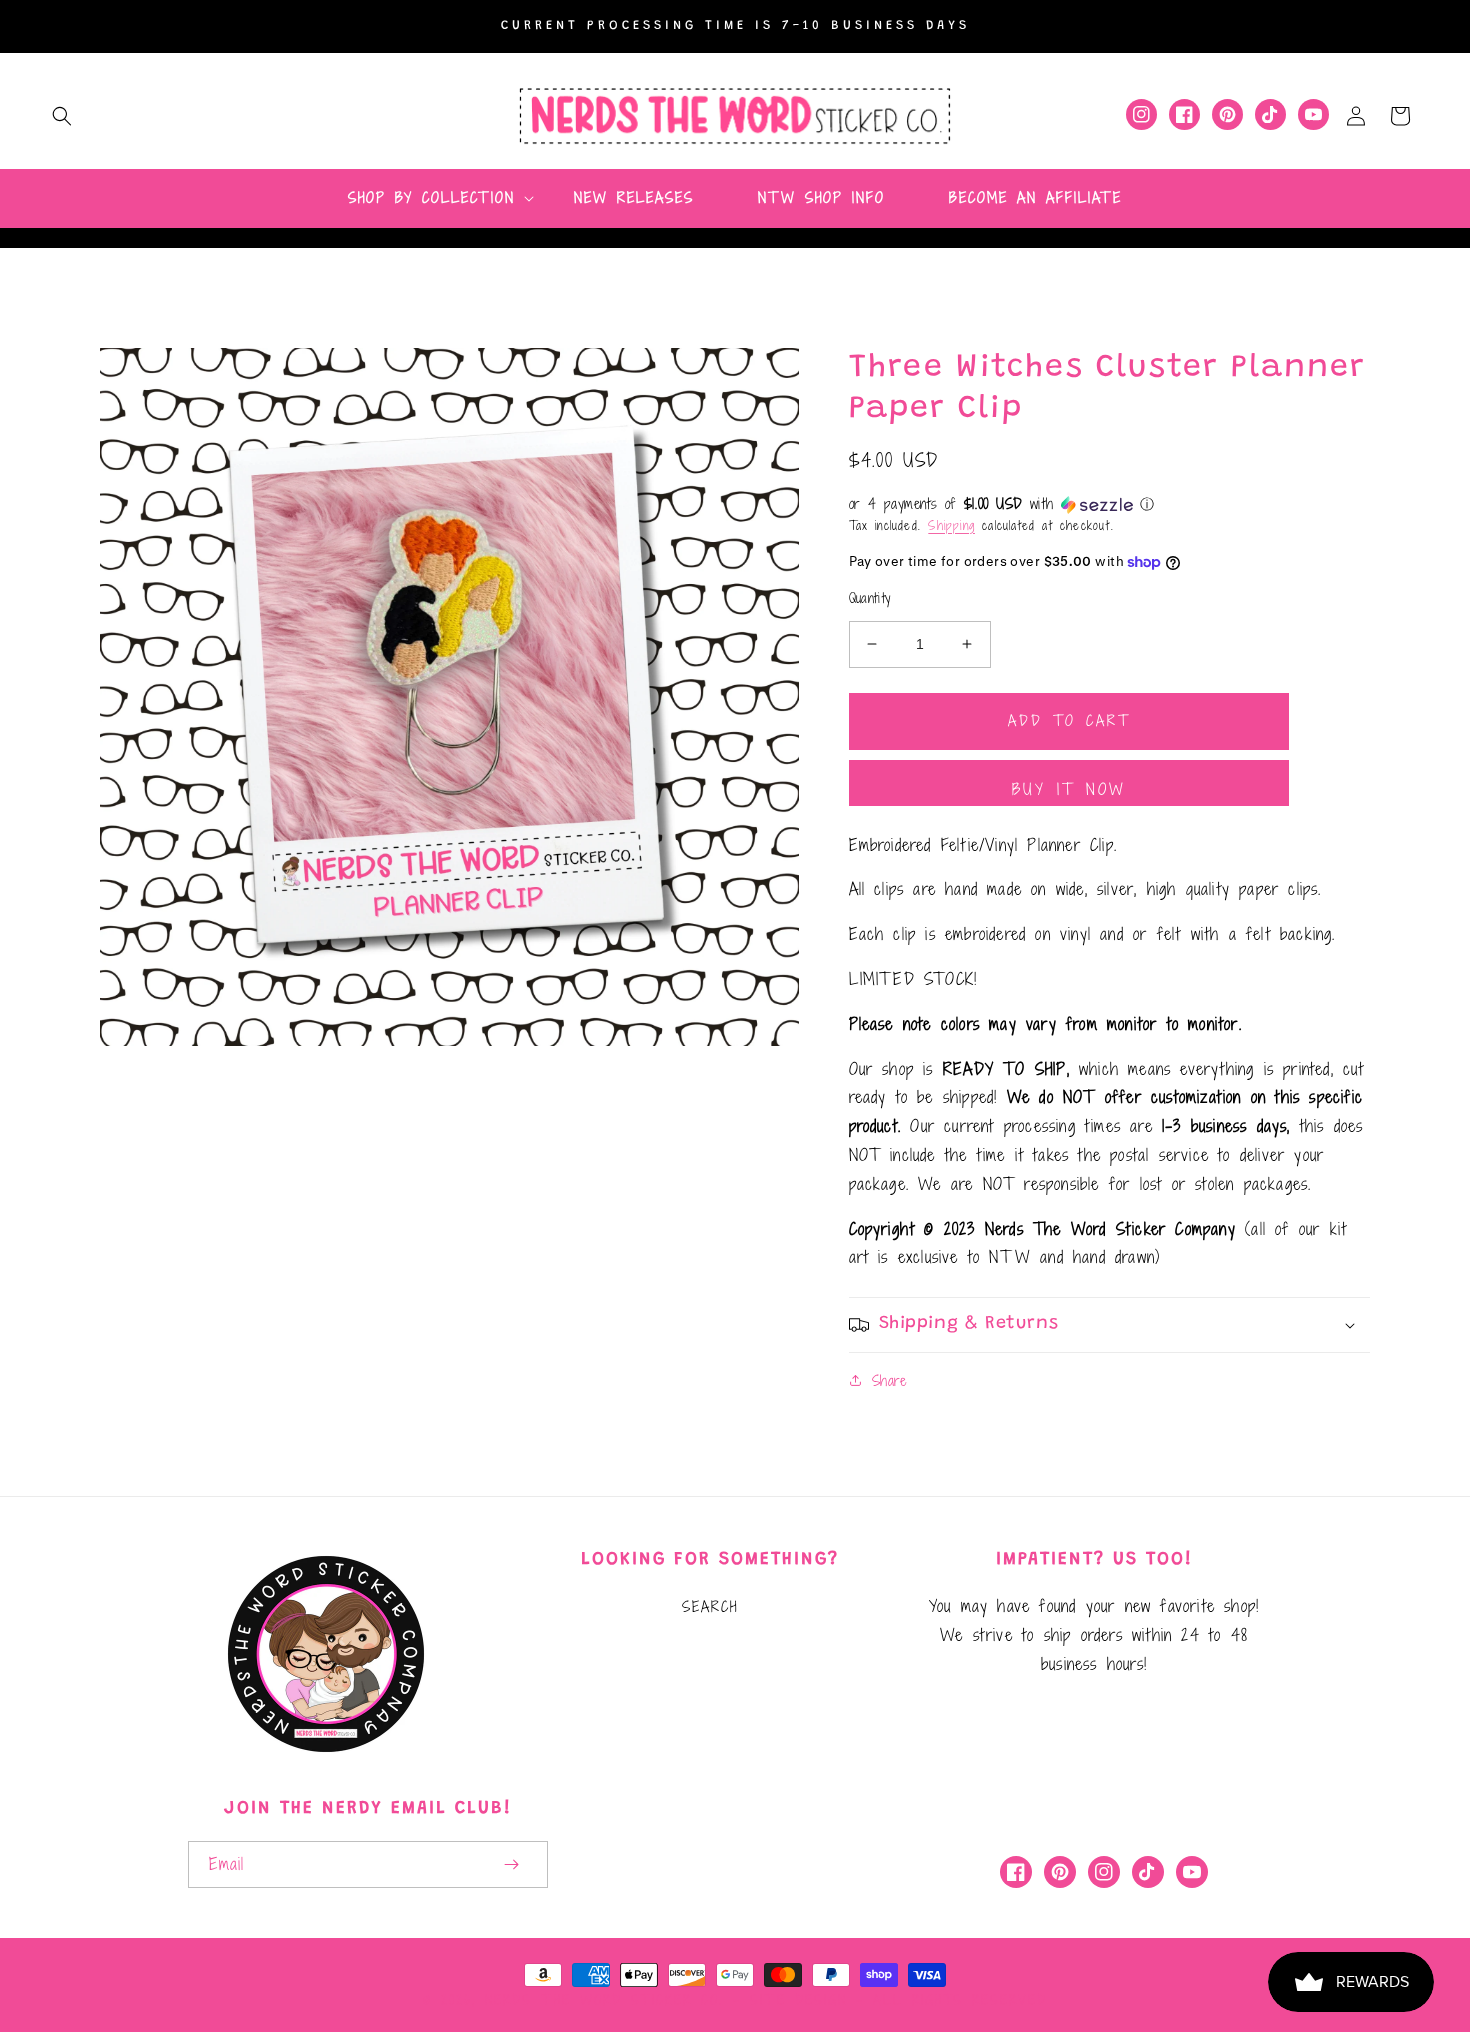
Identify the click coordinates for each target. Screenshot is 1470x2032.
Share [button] (889, 1380)
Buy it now (1069, 789)
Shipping (951, 525)
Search (710, 1606)
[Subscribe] (512, 1864)
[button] (62, 116)
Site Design (798, 2000)
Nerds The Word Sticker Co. (604, 2000)
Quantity (870, 598)
